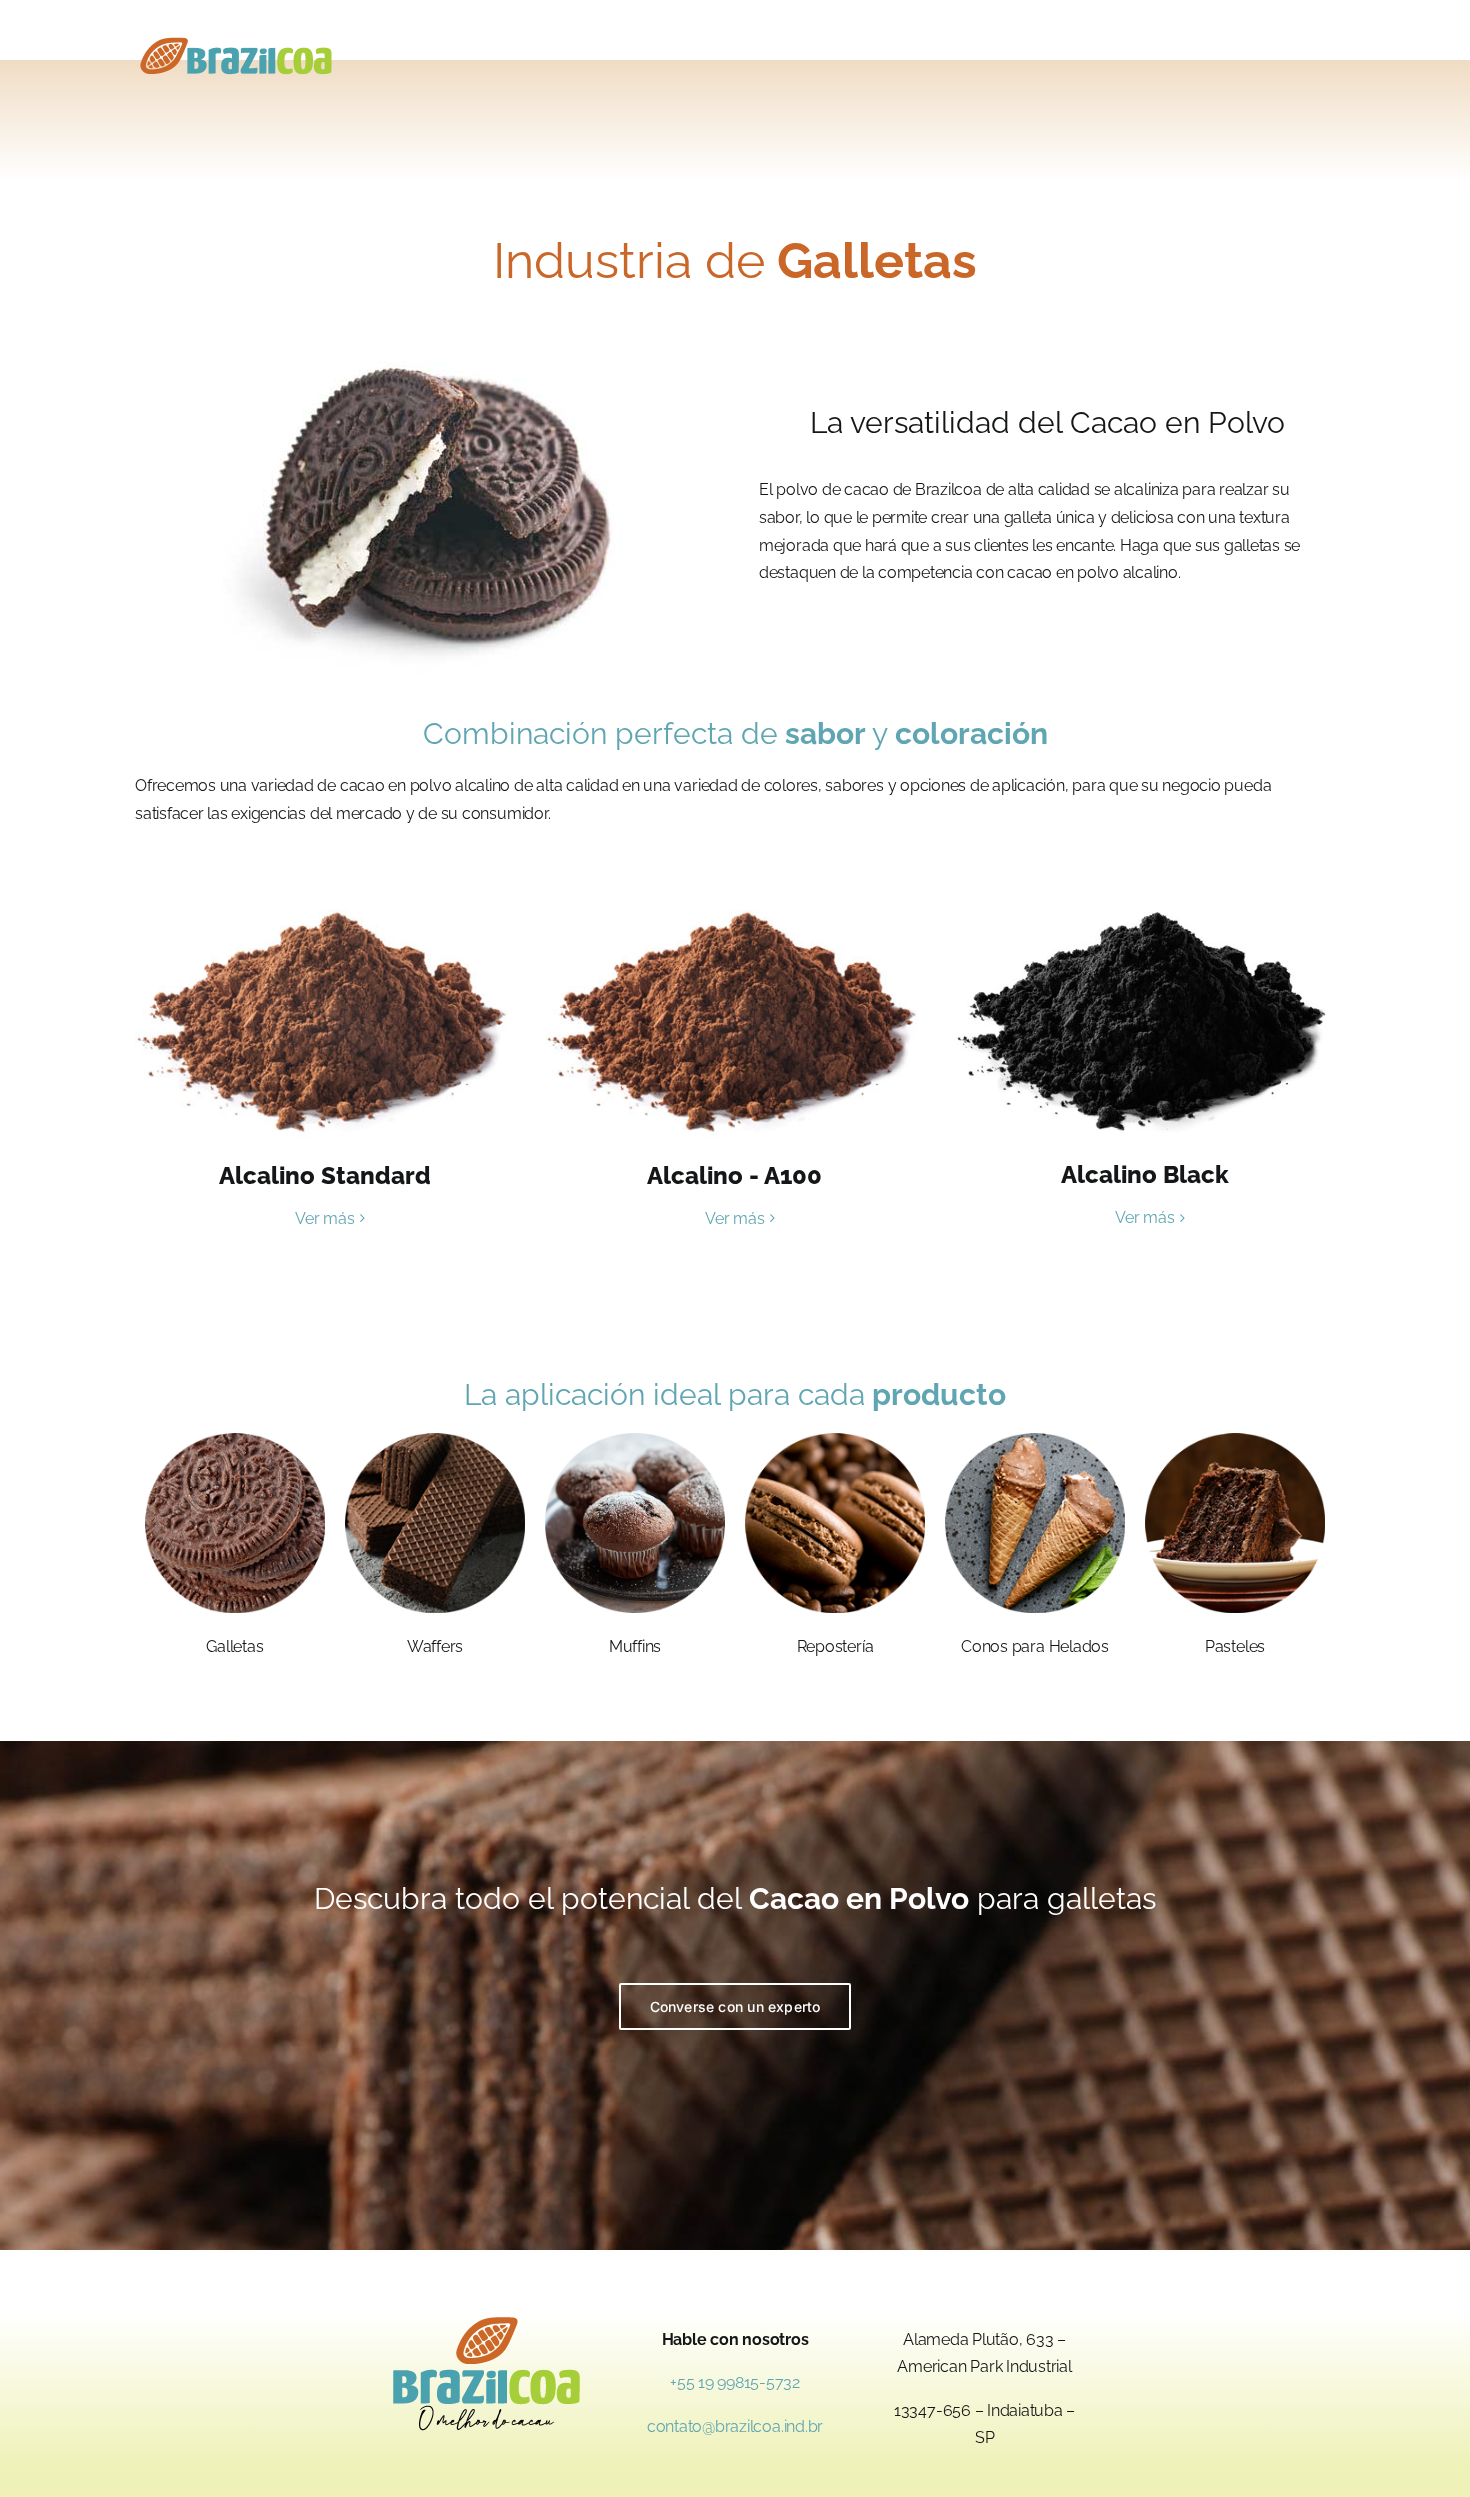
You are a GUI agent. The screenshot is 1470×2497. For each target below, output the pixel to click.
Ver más (324, 1218)
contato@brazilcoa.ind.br (735, 2426)
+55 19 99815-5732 (735, 2382)
